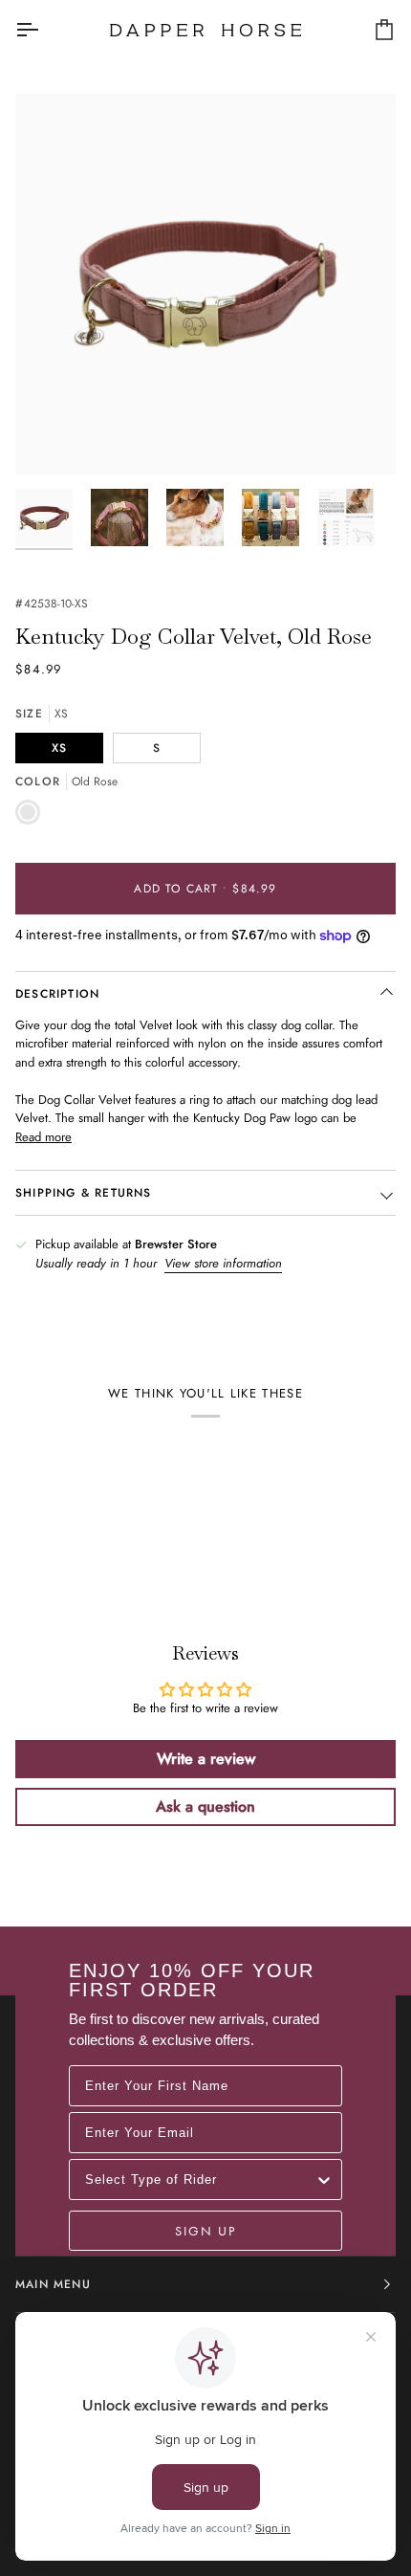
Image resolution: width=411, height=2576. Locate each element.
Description (57, 994)
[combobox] (200, 2180)
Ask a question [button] (205, 1806)
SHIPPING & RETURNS (84, 1193)
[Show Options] (324, 2180)
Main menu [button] (53, 2284)
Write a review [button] (206, 1759)
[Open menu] (44, 30)
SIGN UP (205, 2231)
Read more (43, 1137)
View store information (223, 1263)
